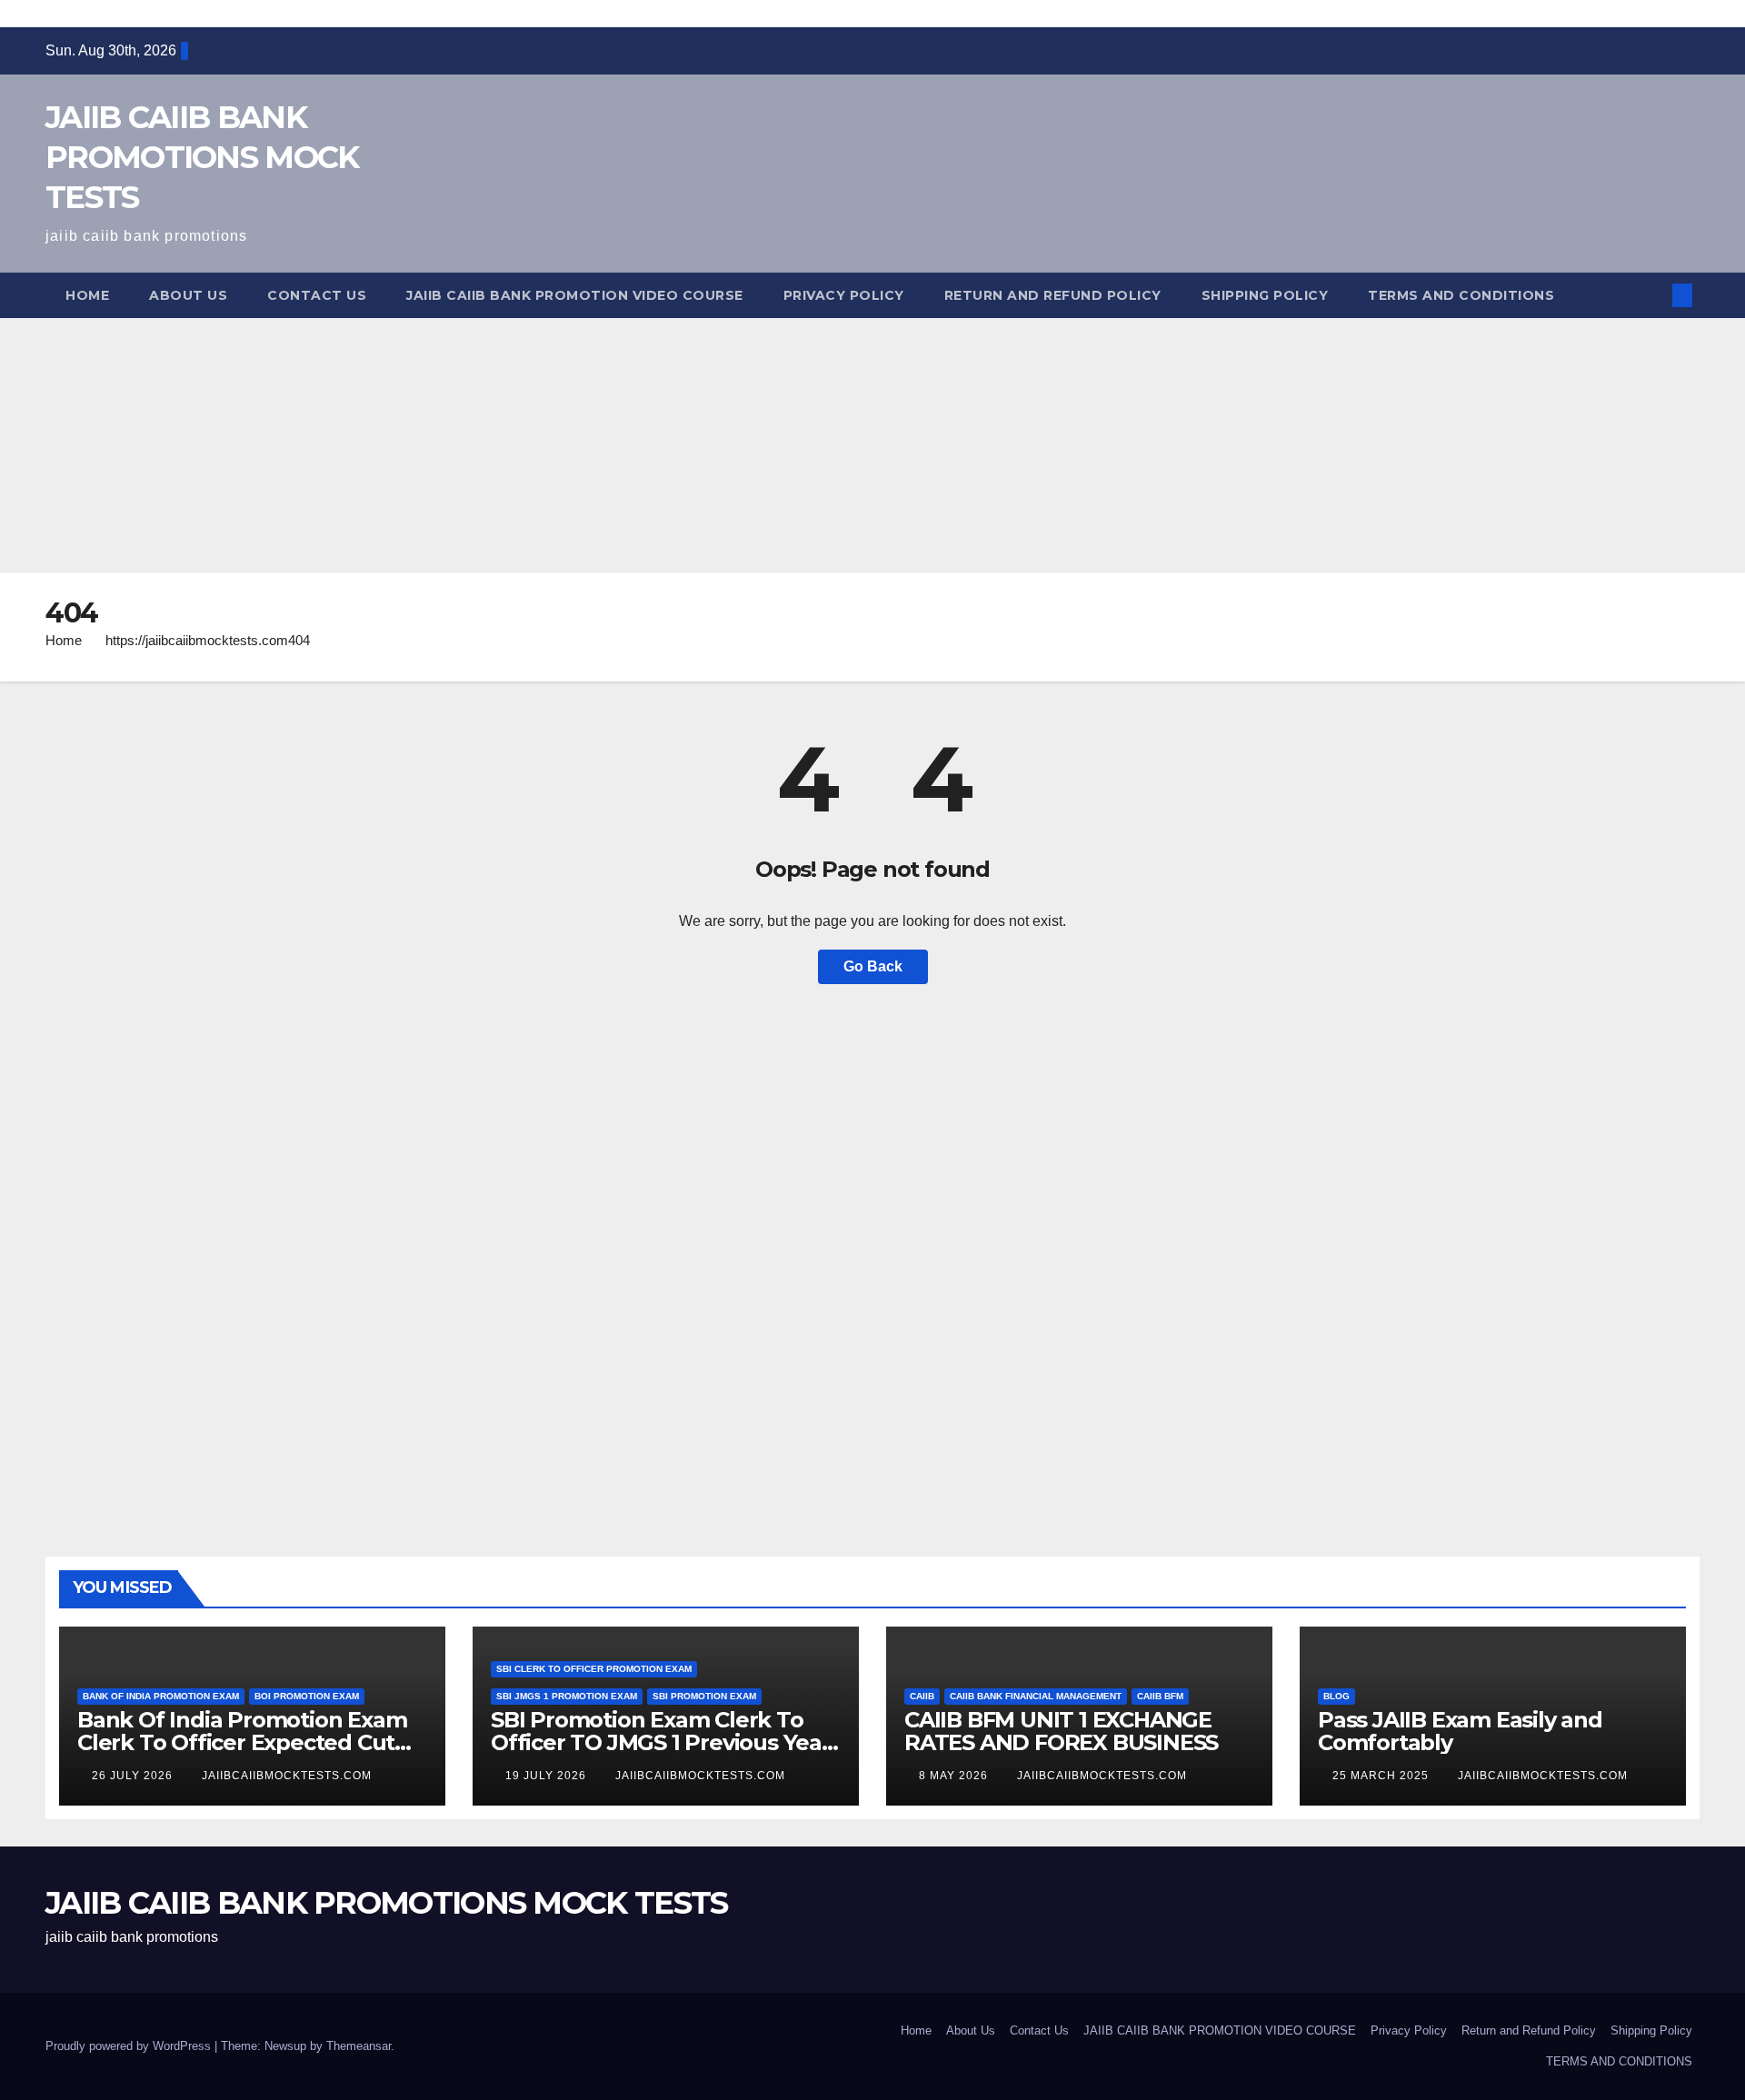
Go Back (873, 966)
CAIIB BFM (1160, 1696)
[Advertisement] (545, 445)
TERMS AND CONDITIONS (1461, 295)
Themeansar (359, 2046)
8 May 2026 (955, 1776)
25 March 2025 (1382, 1776)
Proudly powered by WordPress (130, 2046)
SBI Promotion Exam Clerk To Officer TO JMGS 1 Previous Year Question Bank (661, 1742)
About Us (188, 295)
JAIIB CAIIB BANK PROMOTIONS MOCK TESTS (202, 157)
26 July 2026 (134, 1776)
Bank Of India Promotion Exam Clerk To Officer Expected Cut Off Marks (242, 1742)
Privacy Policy (844, 295)
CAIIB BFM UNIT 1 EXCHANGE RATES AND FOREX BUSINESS (1061, 1731)
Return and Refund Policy (1053, 295)
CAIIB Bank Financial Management (1036, 1696)
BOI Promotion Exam (307, 1696)
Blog (1336, 1696)
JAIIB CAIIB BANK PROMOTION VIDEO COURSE (575, 295)
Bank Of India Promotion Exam (161, 1696)
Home (87, 295)
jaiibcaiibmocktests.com (287, 1776)
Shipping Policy (1265, 295)
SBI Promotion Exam (704, 1696)
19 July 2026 (548, 1776)
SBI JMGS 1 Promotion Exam (567, 1696)
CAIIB (922, 1696)
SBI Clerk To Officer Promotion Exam (594, 1669)
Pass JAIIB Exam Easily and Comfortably (1460, 1731)
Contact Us (317, 295)
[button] (1652, 295)
